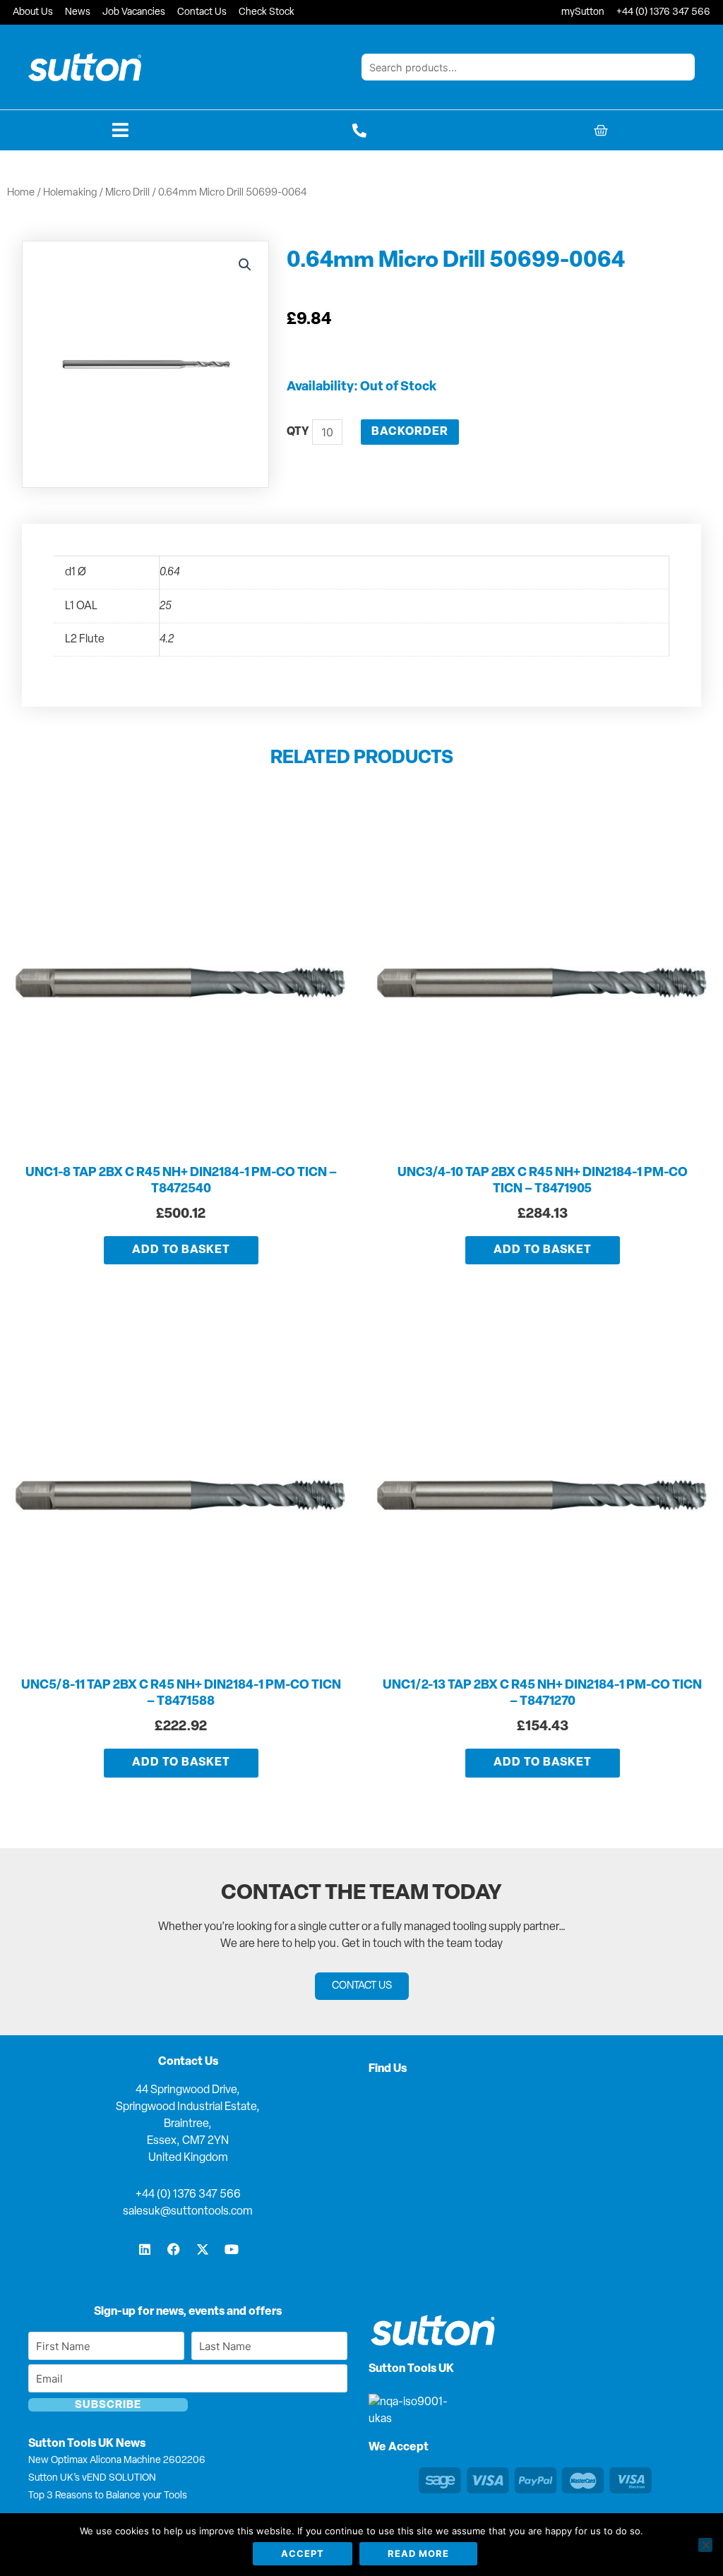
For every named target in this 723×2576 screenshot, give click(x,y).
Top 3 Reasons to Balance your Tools (108, 2496)
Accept (303, 2553)
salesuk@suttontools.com (188, 2212)
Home (21, 193)
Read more (418, 2553)
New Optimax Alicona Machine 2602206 (117, 2461)
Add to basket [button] (181, 1250)
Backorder (410, 432)
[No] (705, 2545)
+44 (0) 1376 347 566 (188, 2195)
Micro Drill (127, 193)
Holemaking (70, 193)
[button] (245, 265)
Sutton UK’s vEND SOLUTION (92, 2478)
